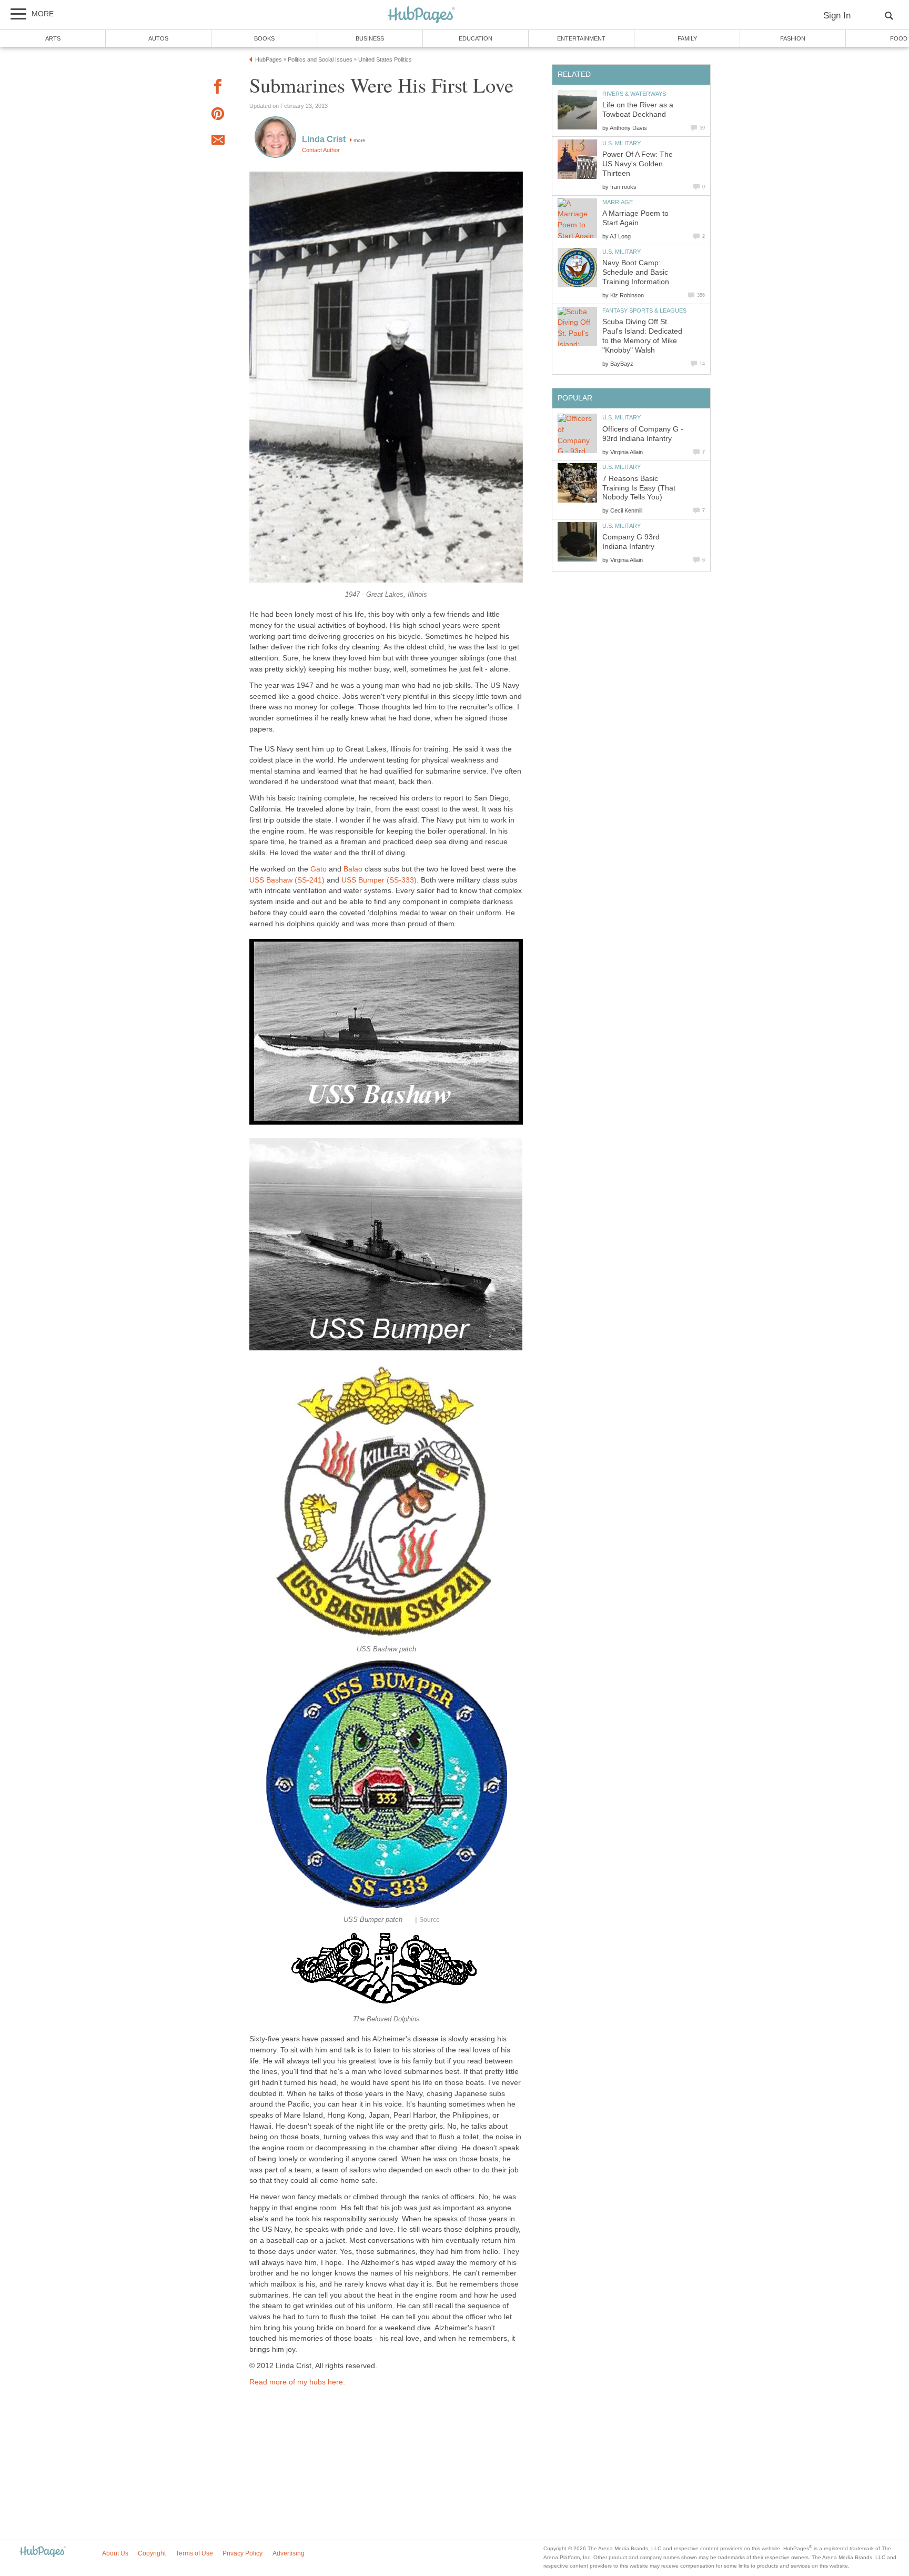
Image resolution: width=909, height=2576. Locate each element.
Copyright (152, 2553)
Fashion (793, 38)
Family (687, 38)
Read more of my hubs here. (297, 2382)
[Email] (218, 142)
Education (476, 38)
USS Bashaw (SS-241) (287, 880)
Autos (158, 38)
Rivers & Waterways (634, 94)
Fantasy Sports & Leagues (644, 310)
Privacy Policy (243, 2553)
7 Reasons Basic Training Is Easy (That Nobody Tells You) (639, 488)
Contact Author (321, 150)
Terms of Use (194, 2553)
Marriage (618, 202)
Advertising (289, 2553)
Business (370, 38)
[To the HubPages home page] (43, 2552)
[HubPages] (421, 16)
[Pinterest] (218, 116)
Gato (320, 869)
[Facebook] (218, 88)
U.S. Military (622, 143)
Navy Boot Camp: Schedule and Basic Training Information (636, 272)
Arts (53, 38)
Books (264, 38)
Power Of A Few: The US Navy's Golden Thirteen (638, 164)
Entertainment (581, 38)
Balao (353, 869)
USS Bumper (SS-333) (379, 880)
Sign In (837, 16)
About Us (115, 2553)
